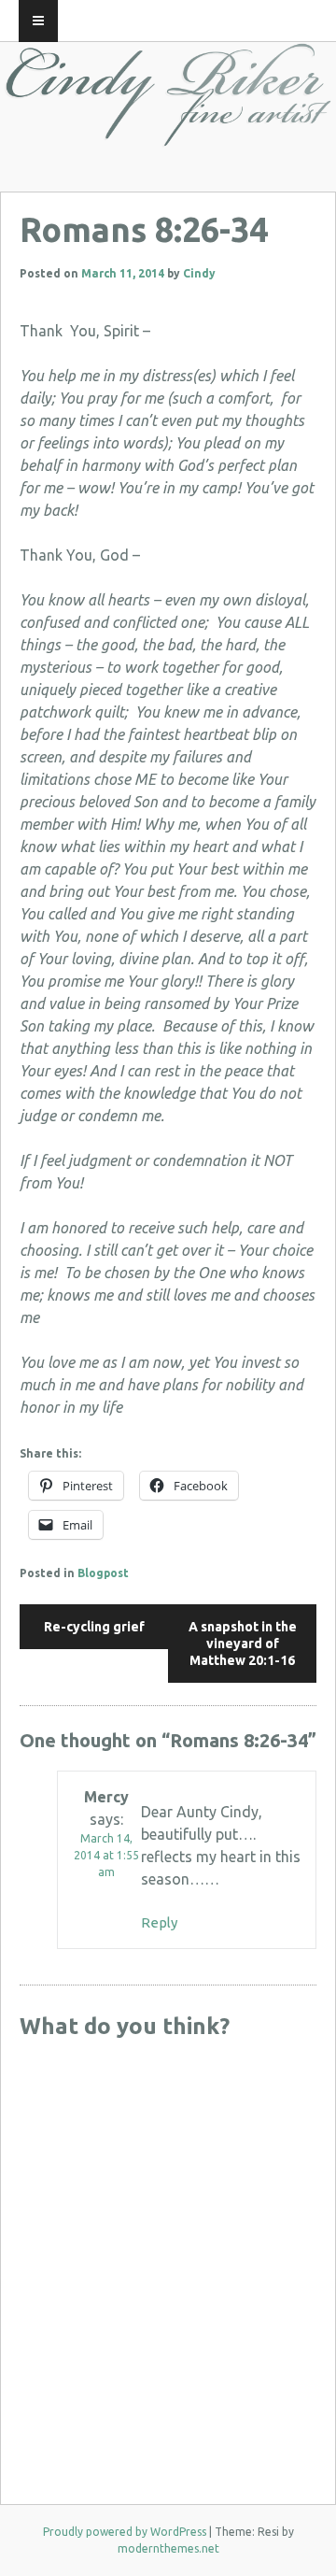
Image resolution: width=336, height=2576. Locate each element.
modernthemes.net (168, 2548)
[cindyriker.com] (168, 130)
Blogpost (103, 1573)
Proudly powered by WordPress (125, 2532)
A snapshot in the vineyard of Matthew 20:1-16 (243, 1644)
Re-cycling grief (94, 1627)
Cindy (199, 273)
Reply (159, 1922)
